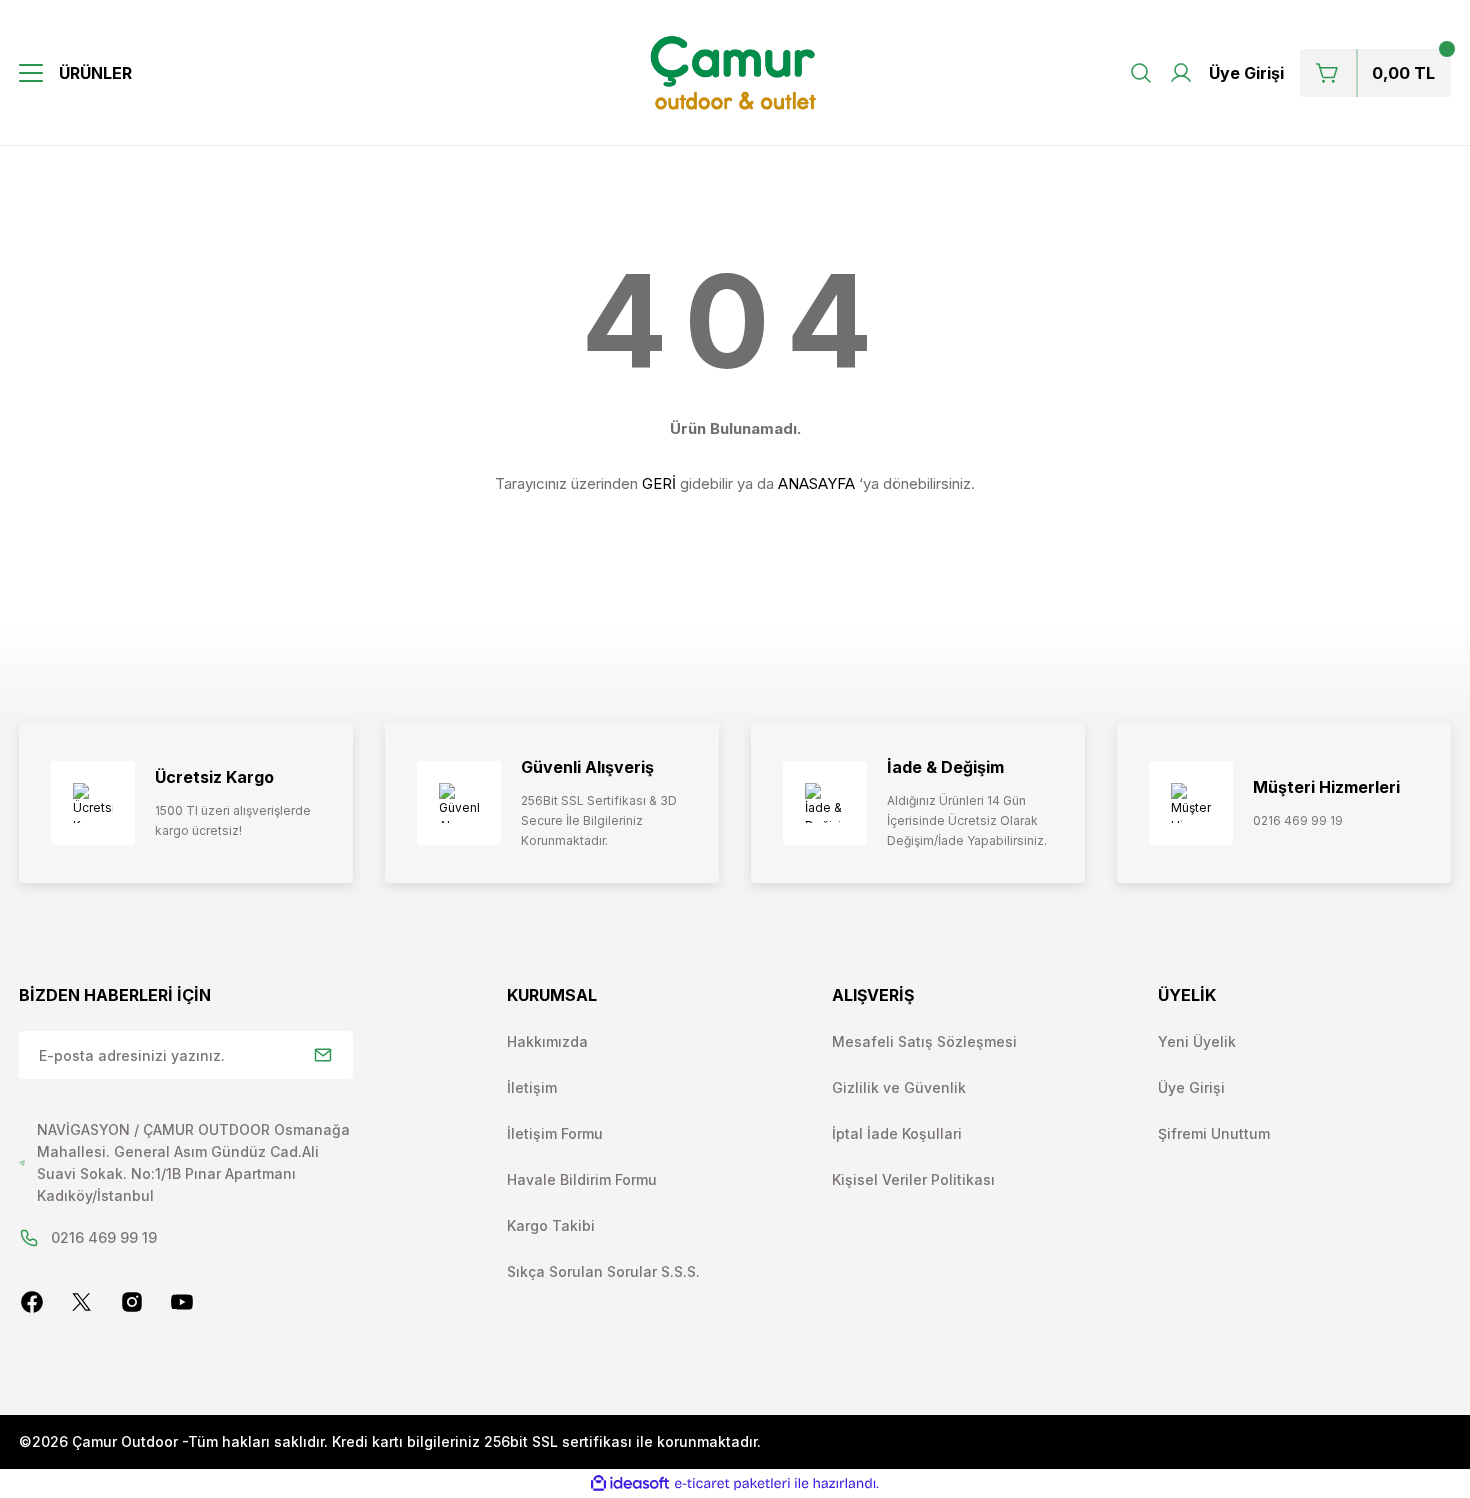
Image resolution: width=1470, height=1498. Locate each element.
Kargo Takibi (551, 1225)
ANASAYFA (816, 483)
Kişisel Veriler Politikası (913, 1179)
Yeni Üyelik (1197, 1041)
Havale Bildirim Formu (582, 1179)
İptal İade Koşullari (897, 1133)
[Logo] (735, 73)
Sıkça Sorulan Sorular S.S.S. (603, 1271)
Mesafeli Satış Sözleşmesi (924, 1041)
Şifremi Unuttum (1214, 1133)
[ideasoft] (630, 1483)
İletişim (532, 1087)
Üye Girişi (1191, 1087)
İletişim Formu (555, 1133)
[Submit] (323, 1055)
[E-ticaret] (732, 1484)
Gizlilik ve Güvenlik (899, 1087)
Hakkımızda (547, 1041)
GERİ (659, 483)
